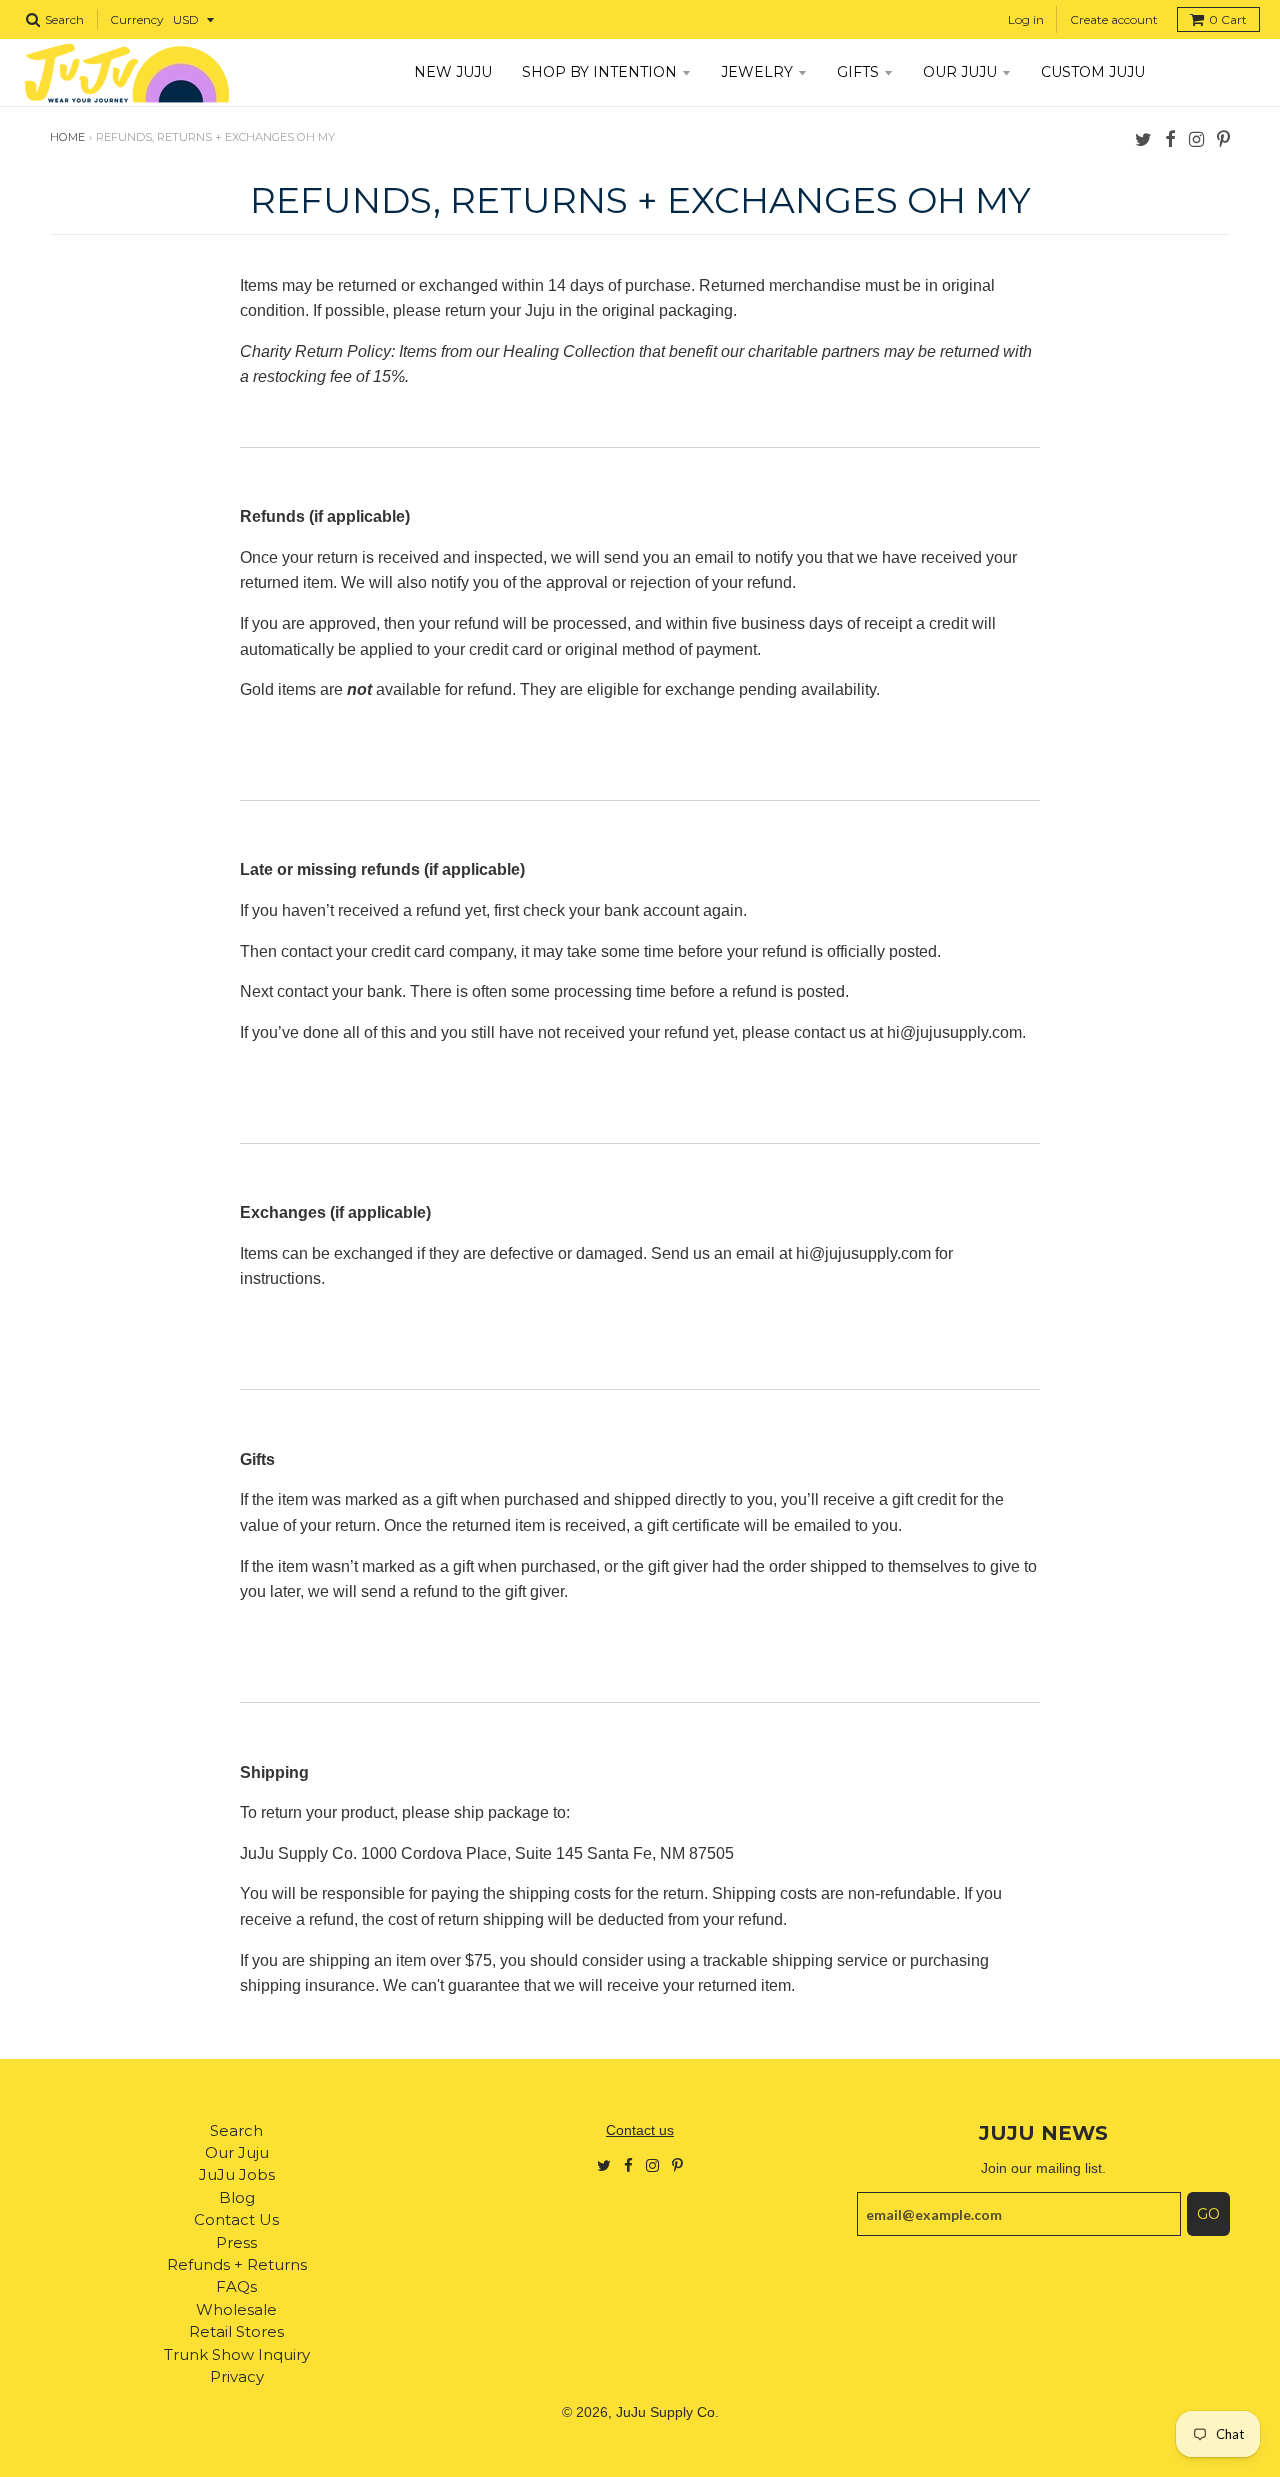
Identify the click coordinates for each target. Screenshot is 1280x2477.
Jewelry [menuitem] (757, 72)
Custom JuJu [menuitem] (1093, 72)
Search (236, 2130)
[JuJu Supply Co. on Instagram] (1196, 138)
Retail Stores (236, 2331)
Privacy (237, 2376)
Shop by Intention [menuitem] (599, 72)
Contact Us (236, 2219)
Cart (1228, 19)
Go (1208, 2214)
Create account (1114, 19)
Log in (1026, 19)
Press (236, 2242)
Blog (237, 2197)
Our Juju (237, 2152)
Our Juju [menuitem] (960, 72)
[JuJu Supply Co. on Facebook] (1170, 138)
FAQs (236, 2286)
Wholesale (236, 2309)
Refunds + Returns (237, 2264)
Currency (137, 19)
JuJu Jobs (237, 2174)
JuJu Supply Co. (667, 2412)
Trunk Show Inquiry (237, 2354)
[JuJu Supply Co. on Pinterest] (1223, 138)
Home (67, 137)
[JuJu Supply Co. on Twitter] (1143, 138)
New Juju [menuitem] (453, 72)
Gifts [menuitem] (858, 72)
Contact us (640, 2130)
